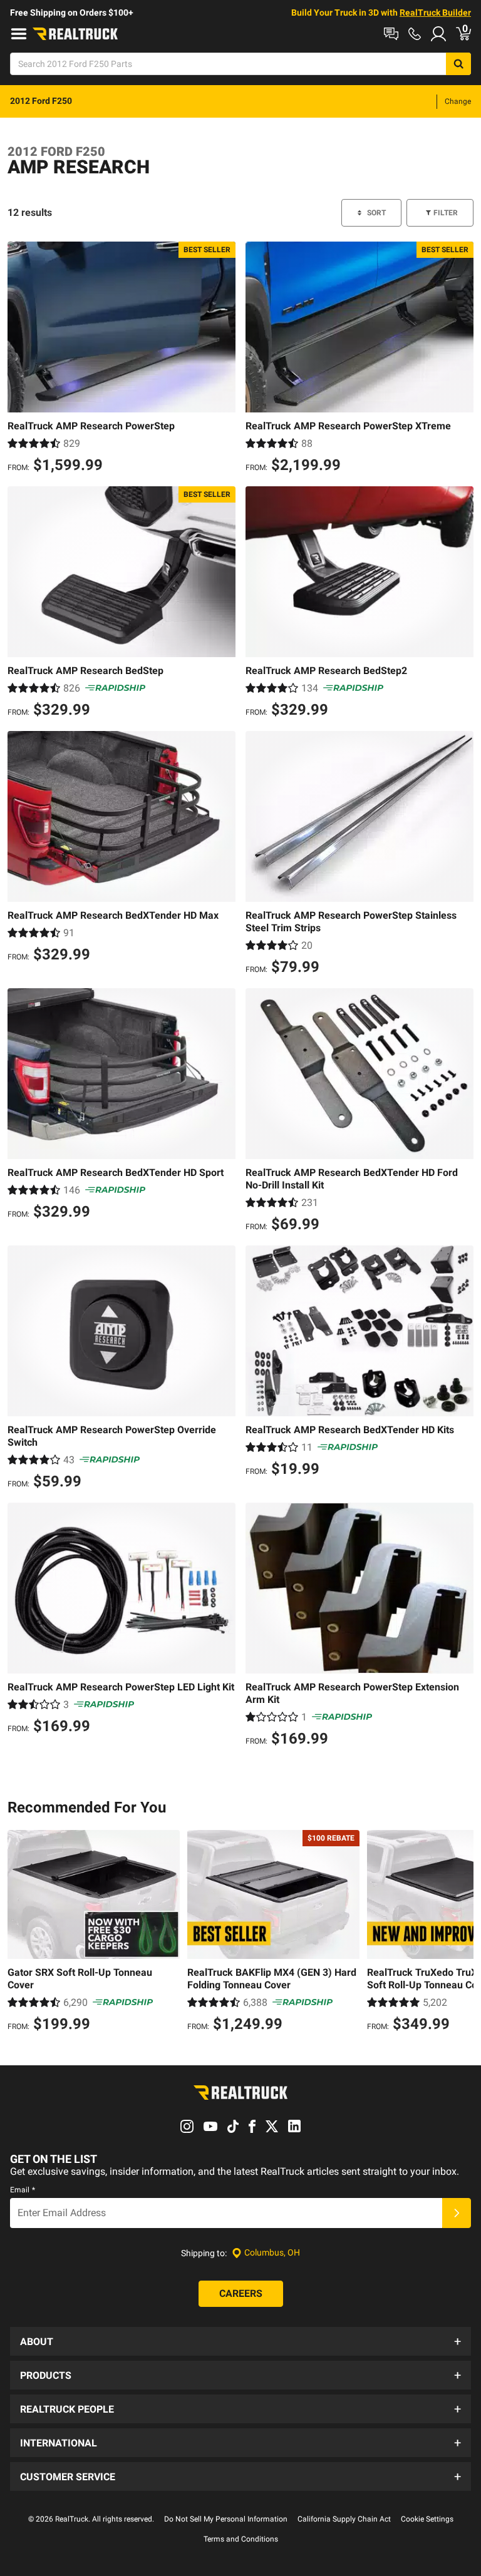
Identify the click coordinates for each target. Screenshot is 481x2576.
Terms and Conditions (241, 2539)
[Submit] (457, 2213)
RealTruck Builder (435, 13)
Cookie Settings (427, 2519)
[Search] (458, 64)
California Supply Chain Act (344, 2519)
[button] (240, 2341)
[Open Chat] (391, 34)
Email (23, 2190)
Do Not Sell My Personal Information (226, 2519)
